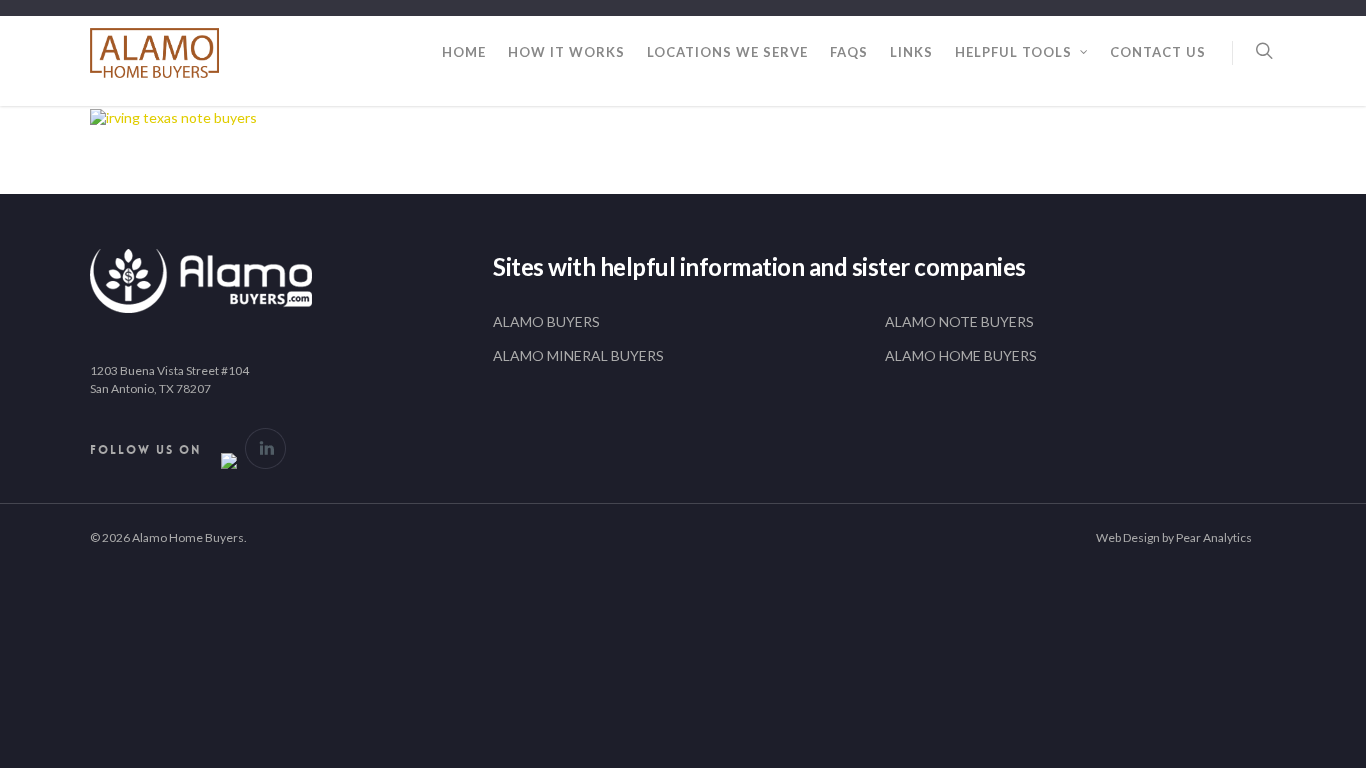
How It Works (566, 52)
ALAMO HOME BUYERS (961, 355)
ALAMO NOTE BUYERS (959, 321)
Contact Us (1158, 52)
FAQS (849, 52)
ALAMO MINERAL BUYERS (578, 355)
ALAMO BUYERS (546, 321)
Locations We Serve (727, 52)
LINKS (911, 52)
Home (464, 52)
